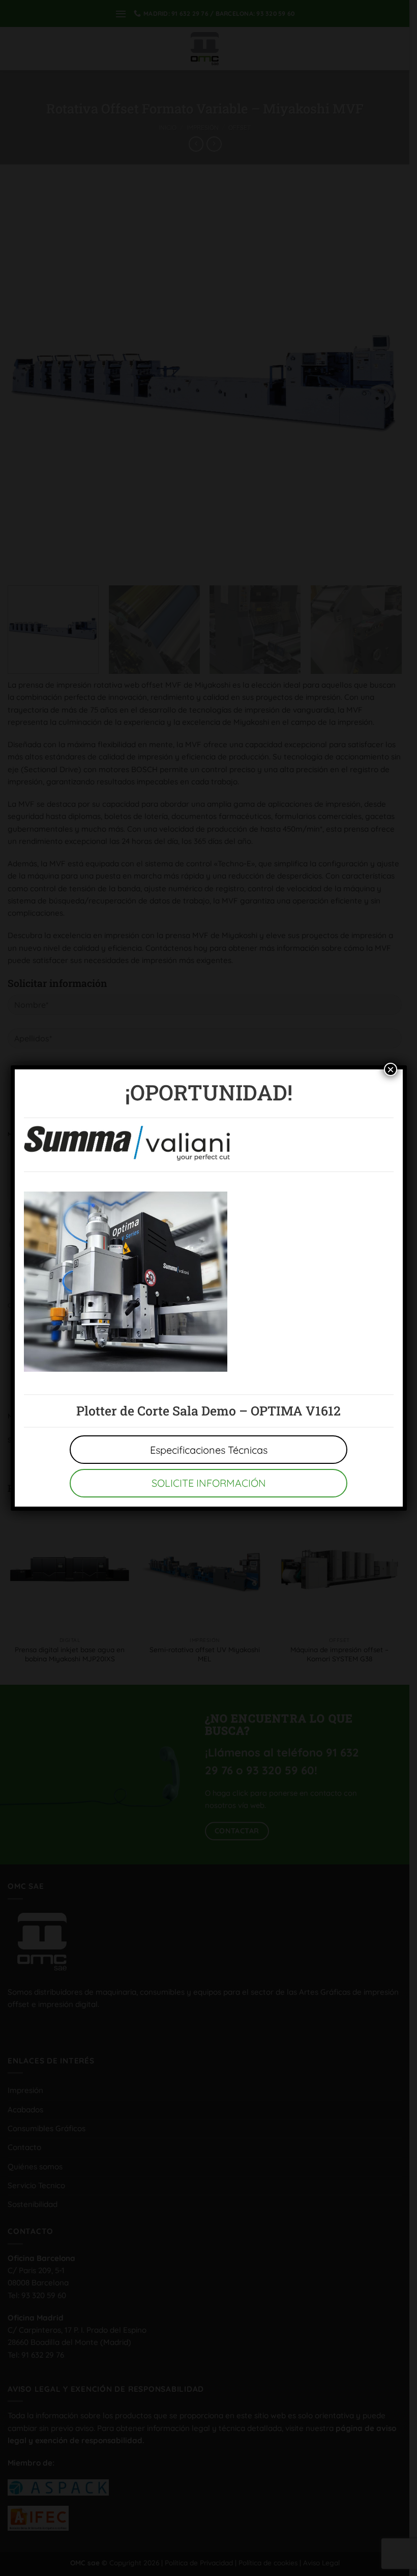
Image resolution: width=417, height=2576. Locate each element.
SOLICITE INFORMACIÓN (209, 1483)
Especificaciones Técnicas (209, 1450)
